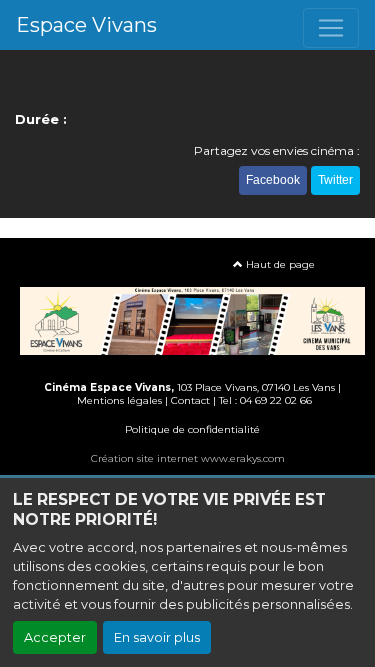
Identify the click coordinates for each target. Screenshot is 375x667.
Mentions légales (119, 400)
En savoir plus (157, 637)
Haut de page (279, 264)
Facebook (273, 180)
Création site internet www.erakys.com (188, 458)
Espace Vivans (86, 25)
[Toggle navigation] (331, 28)
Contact (190, 400)
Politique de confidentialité (192, 429)
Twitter (335, 180)
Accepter (55, 637)
